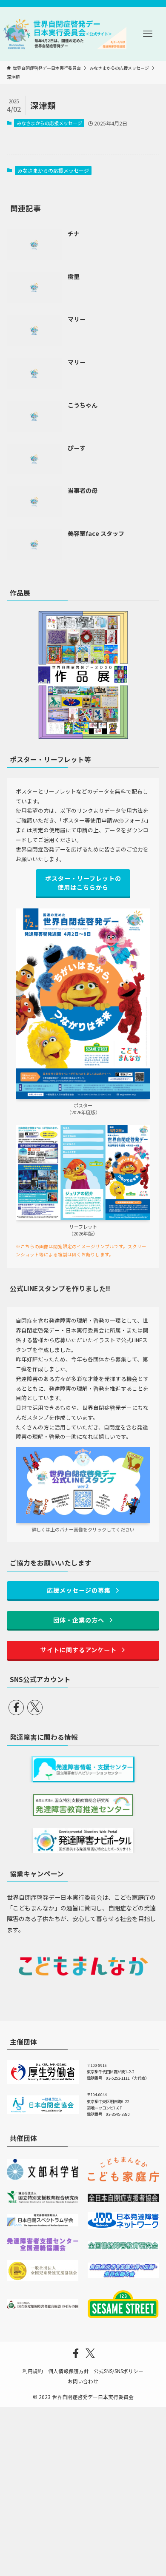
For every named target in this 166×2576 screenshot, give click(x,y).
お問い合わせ (83, 2381)
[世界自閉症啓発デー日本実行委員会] (65, 34)
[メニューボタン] (148, 34)
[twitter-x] (35, 1708)
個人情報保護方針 (69, 2371)
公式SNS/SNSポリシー (119, 2371)
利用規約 (33, 2371)
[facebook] (16, 1708)
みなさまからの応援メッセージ (49, 123)
